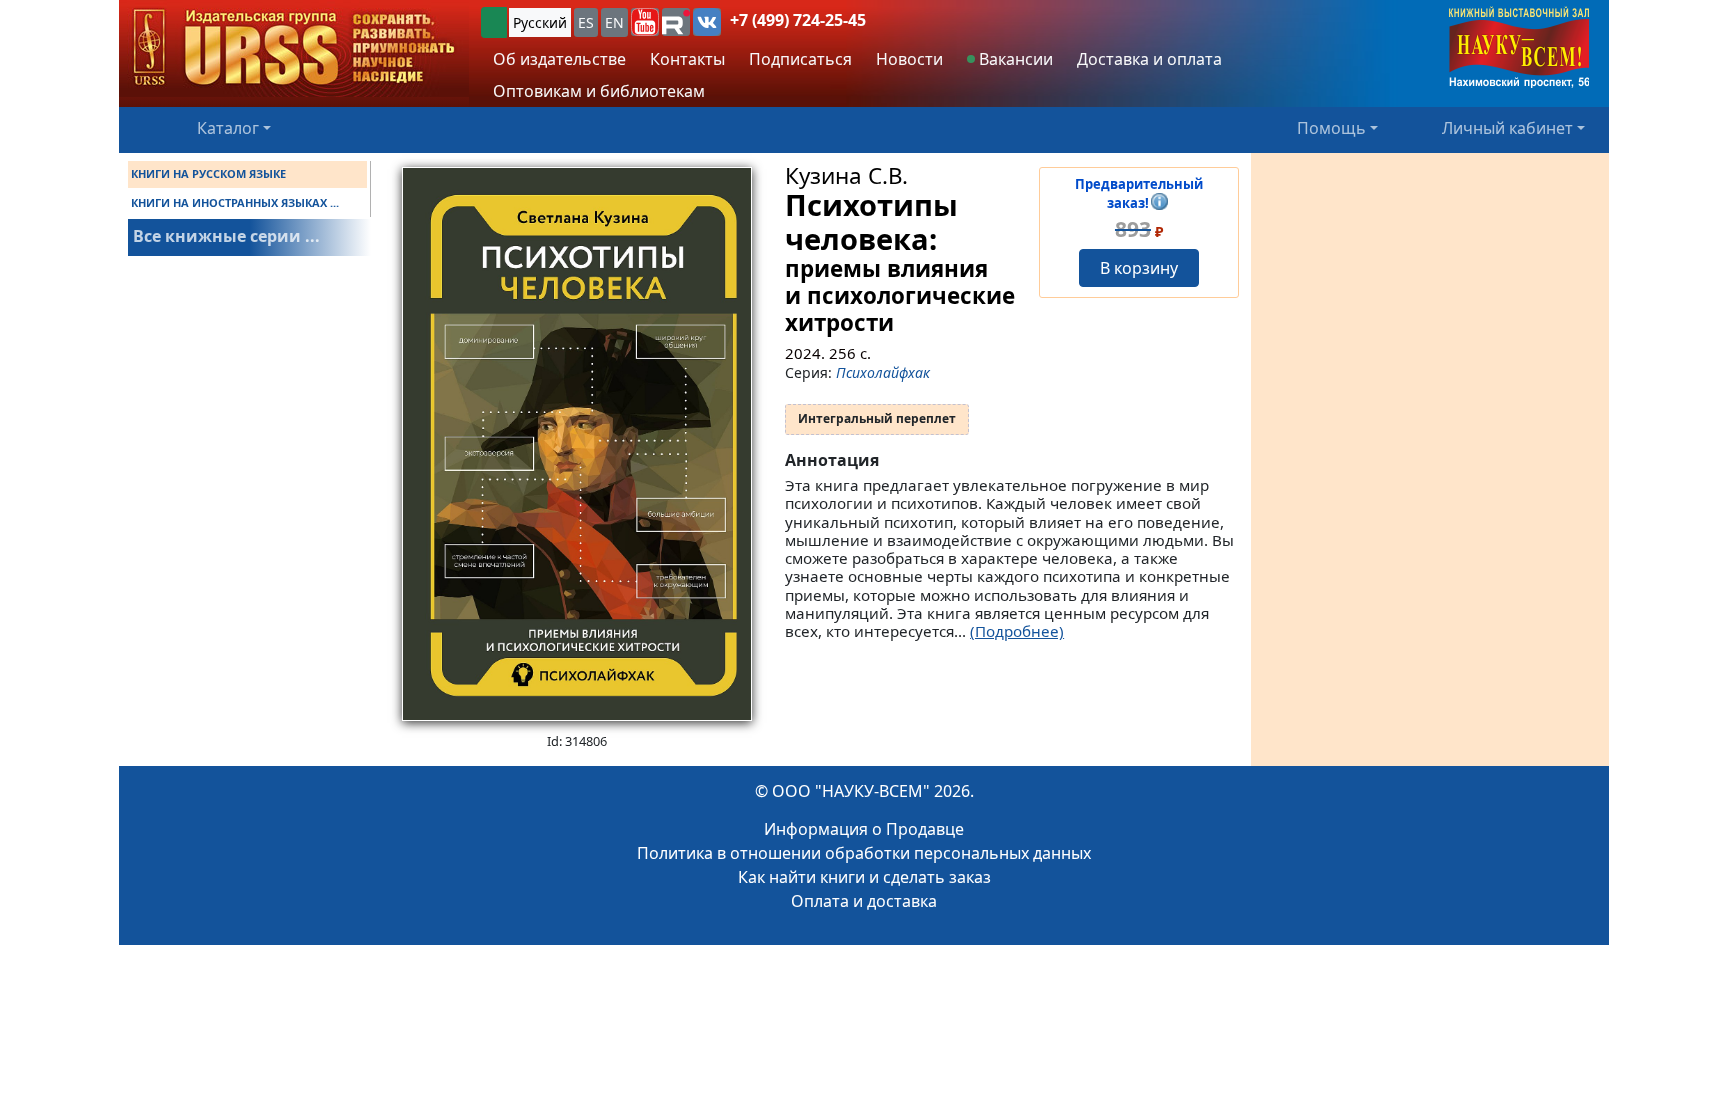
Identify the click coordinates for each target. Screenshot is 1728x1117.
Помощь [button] (1331, 128)
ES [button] (586, 22)
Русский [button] (540, 22)
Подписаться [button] (800, 59)
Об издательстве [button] (559, 59)
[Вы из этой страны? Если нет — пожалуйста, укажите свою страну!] (494, 22)
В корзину (1139, 268)
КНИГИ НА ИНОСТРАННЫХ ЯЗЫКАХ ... (235, 202)
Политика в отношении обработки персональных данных (864, 853)
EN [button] (614, 22)
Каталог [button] (228, 128)
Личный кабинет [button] (1507, 128)
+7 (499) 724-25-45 (798, 20)
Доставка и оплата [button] (1149, 59)
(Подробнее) (1017, 631)
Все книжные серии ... (226, 236)
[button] (645, 22)
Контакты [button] (687, 59)
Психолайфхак (883, 372)
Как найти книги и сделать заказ (864, 877)
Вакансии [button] (1014, 59)
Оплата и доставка (864, 901)
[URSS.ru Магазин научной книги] (294, 48)
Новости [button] (909, 59)
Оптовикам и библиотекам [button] (599, 91)
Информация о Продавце (864, 829)
